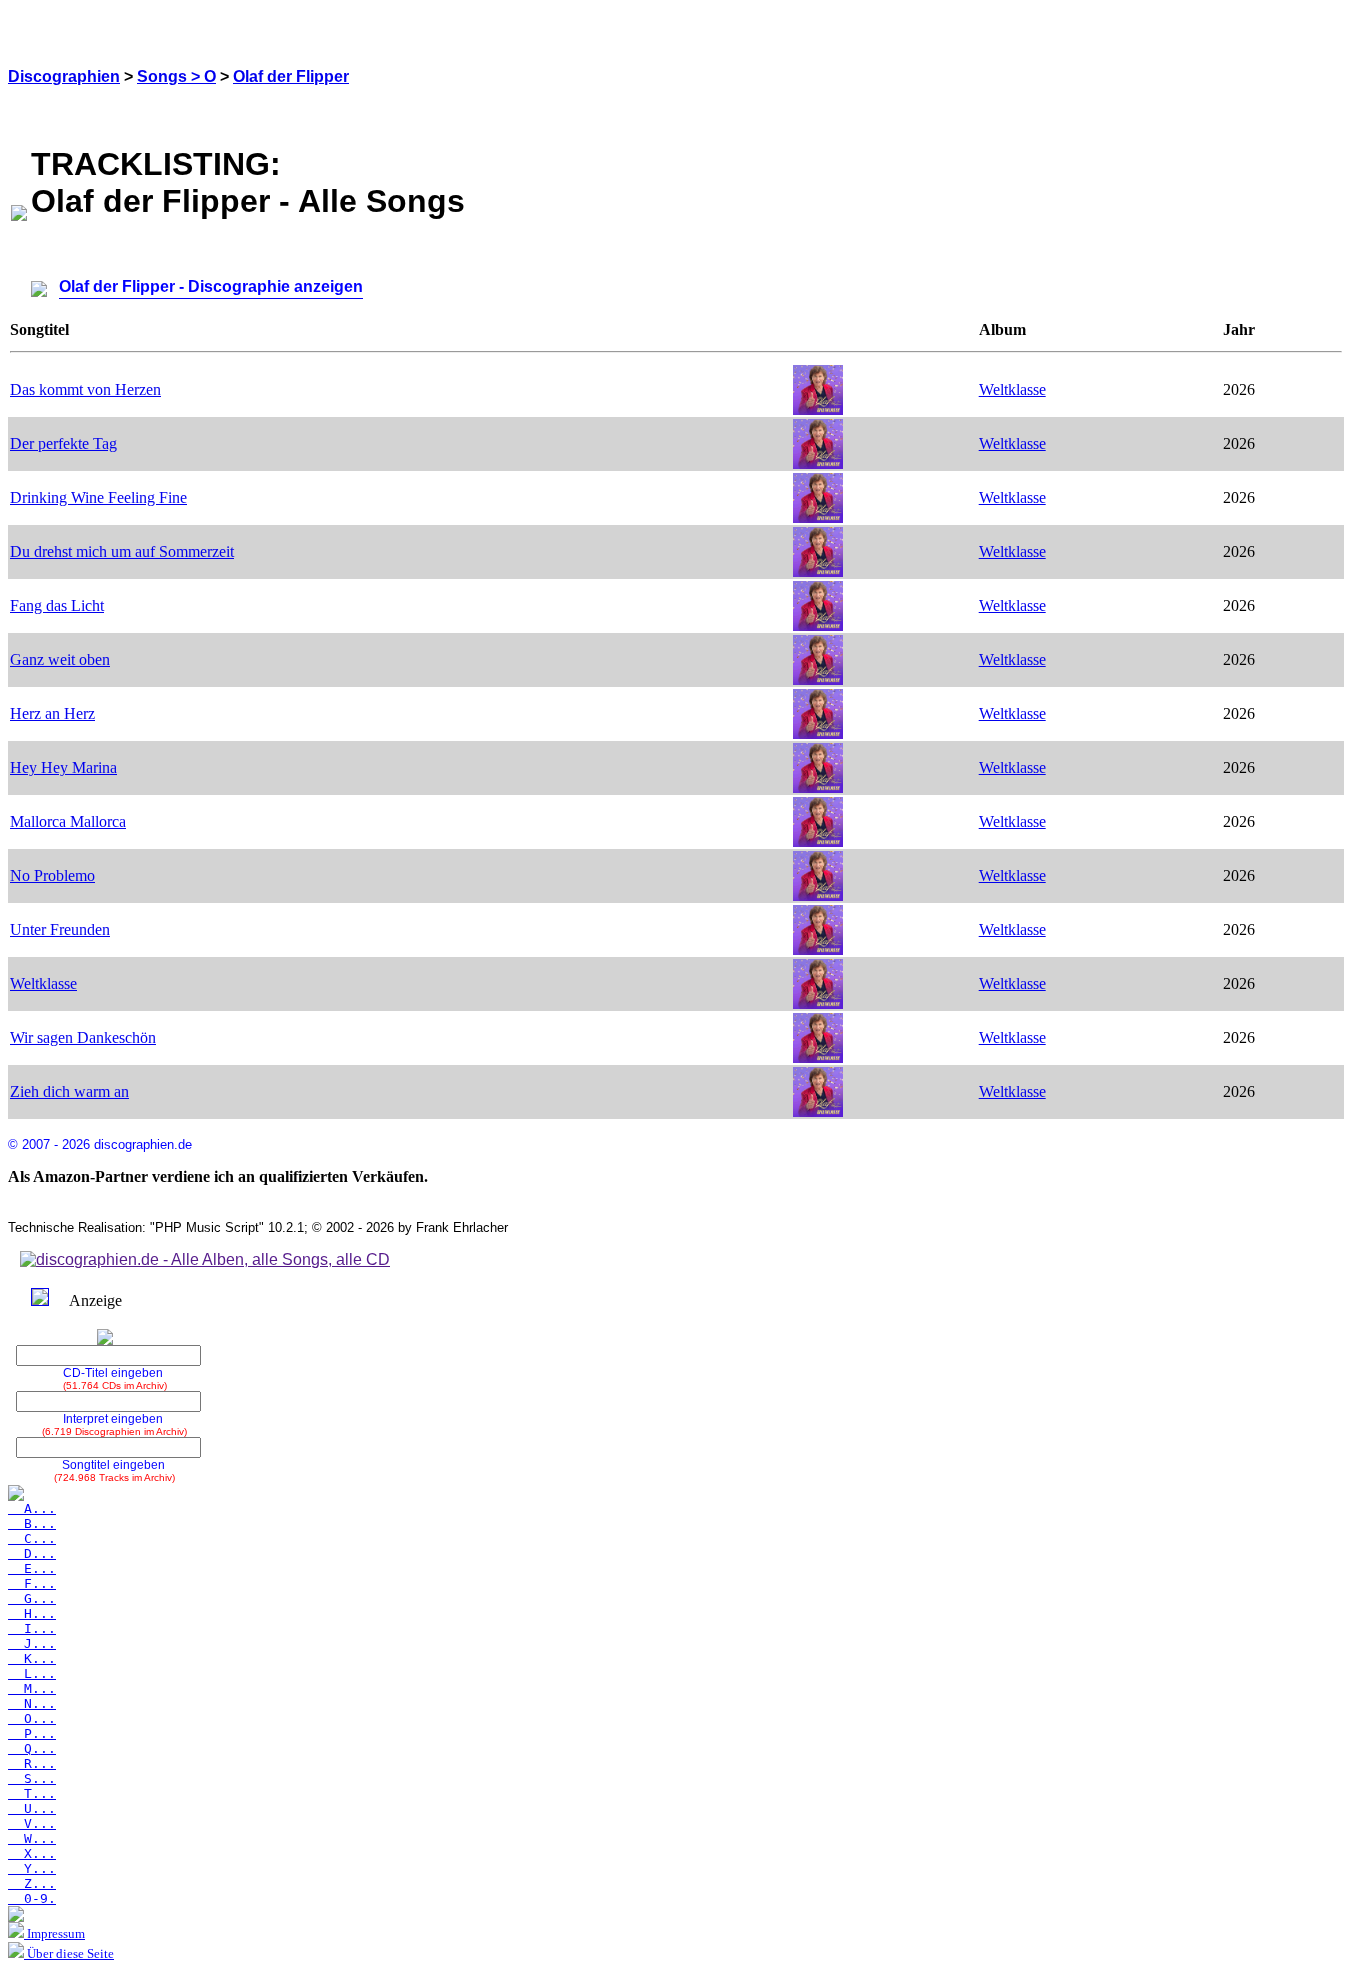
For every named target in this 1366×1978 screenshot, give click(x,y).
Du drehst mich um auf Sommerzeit (122, 551)
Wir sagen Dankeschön (83, 1037)
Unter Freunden (60, 929)
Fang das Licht (57, 605)
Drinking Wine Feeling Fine (98, 497)
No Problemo (52, 875)
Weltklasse (1012, 389)
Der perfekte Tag (63, 443)
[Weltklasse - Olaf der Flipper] (818, 409)
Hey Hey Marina (63, 767)
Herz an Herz (52, 713)
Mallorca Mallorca (68, 821)
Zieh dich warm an (69, 1091)
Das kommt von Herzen (85, 389)
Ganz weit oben (60, 659)
